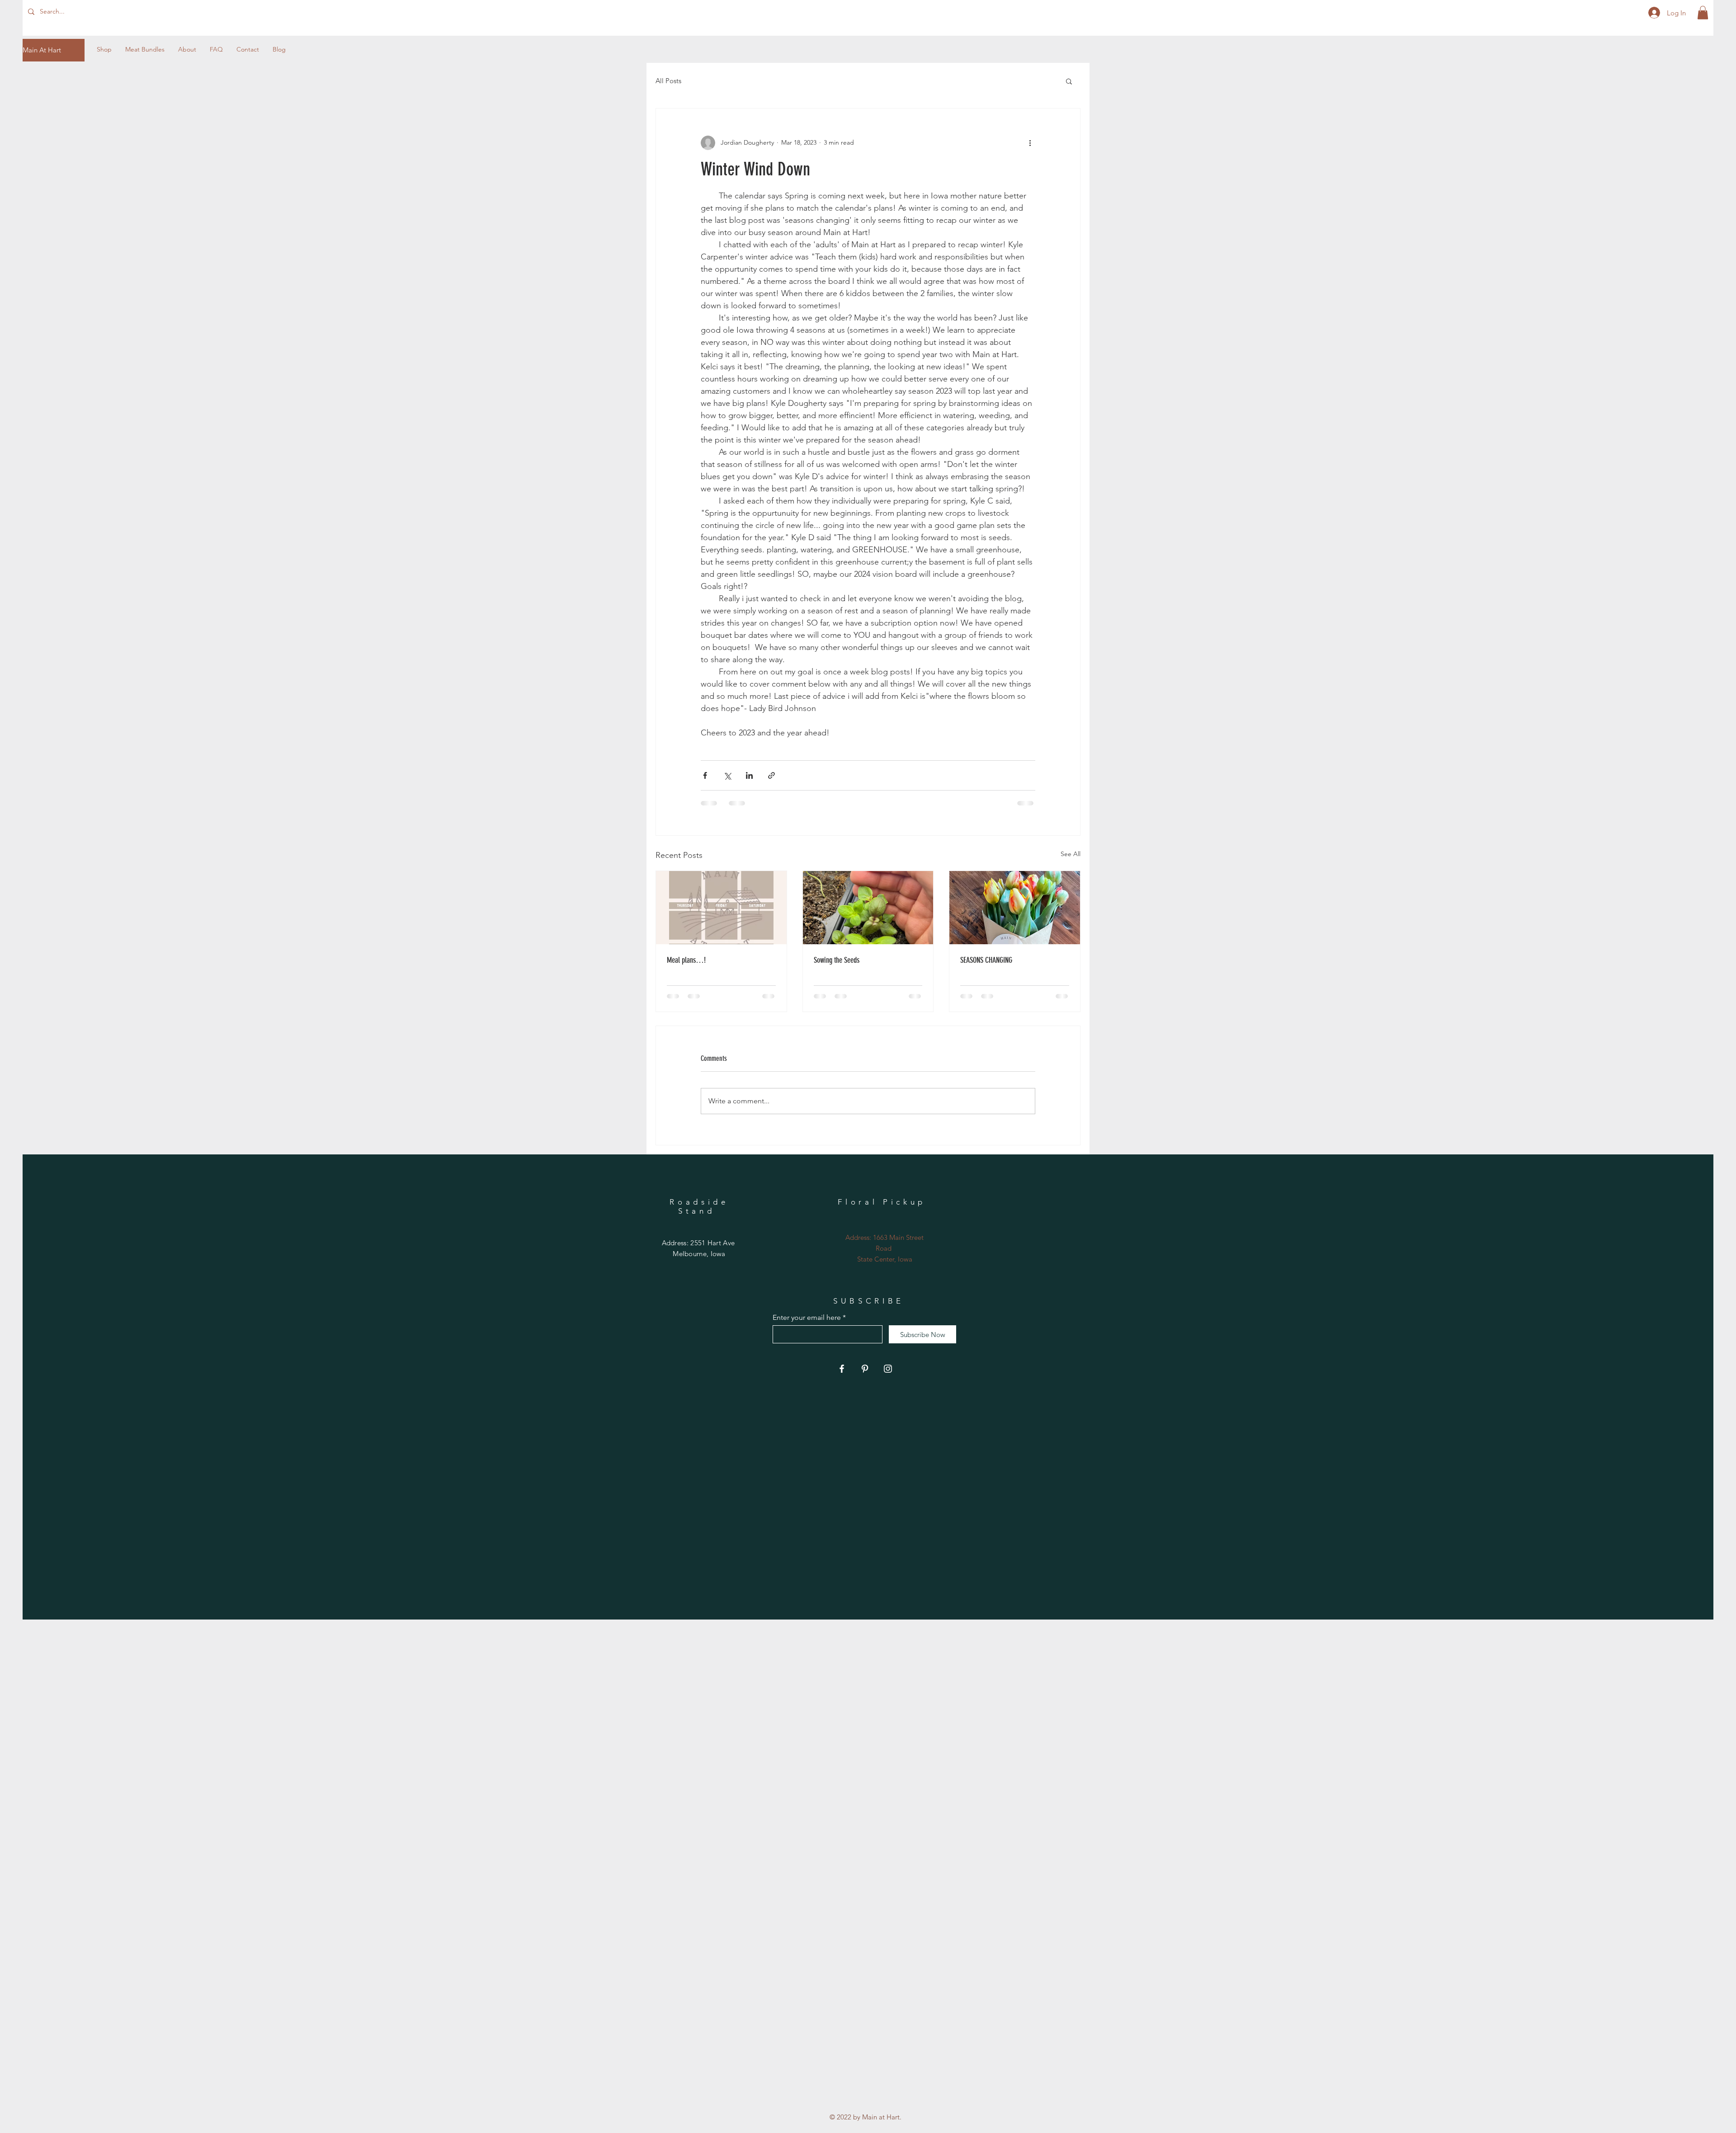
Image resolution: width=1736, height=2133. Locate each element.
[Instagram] (888, 1369)
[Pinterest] (865, 1369)
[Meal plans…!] (721, 908)
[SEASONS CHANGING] (1015, 908)
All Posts (668, 81)
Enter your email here (807, 1318)
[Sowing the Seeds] (868, 908)
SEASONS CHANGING (986, 960)
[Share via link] (771, 775)
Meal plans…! (686, 960)
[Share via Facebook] (705, 775)
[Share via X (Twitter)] (727, 775)
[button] (1703, 13)
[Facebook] (842, 1369)
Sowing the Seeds (837, 960)
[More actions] (1030, 143)
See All (1071, 854)
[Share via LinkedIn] (749, 775)
